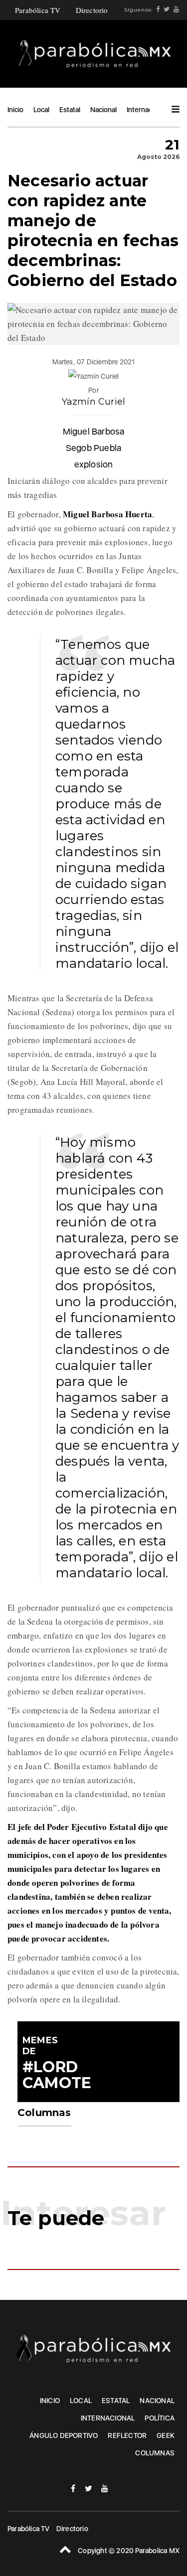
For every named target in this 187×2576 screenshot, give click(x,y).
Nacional (103, 110)
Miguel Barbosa (94, 431)
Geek (166, 2435)
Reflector (127, 2435)
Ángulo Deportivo (64, 2435)
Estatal (70, 110)
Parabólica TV (38, 10)
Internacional (147, 110)
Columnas (155, 2453)
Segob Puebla (93, 448)
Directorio (92, 10)
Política (160, 2418)
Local (41, 110)
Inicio (15, 110)
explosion (94, 464)
